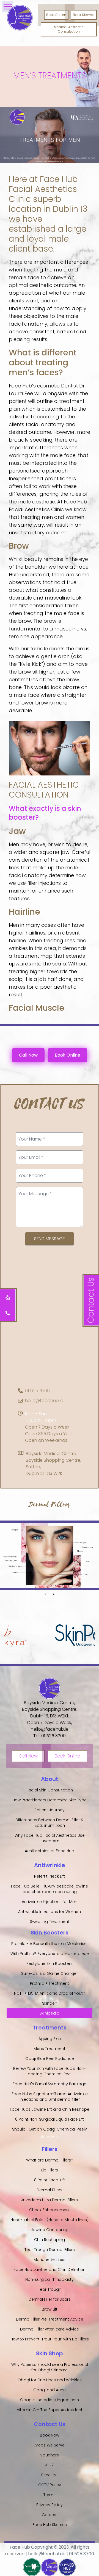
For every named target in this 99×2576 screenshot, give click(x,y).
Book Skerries (84, 15)
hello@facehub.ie (44, 1401)
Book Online (68, 1055)
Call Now (28, 1055)
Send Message (50, 1239)
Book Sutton (56, 15)
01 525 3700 (37, 1391)
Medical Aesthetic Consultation (69, 29)
